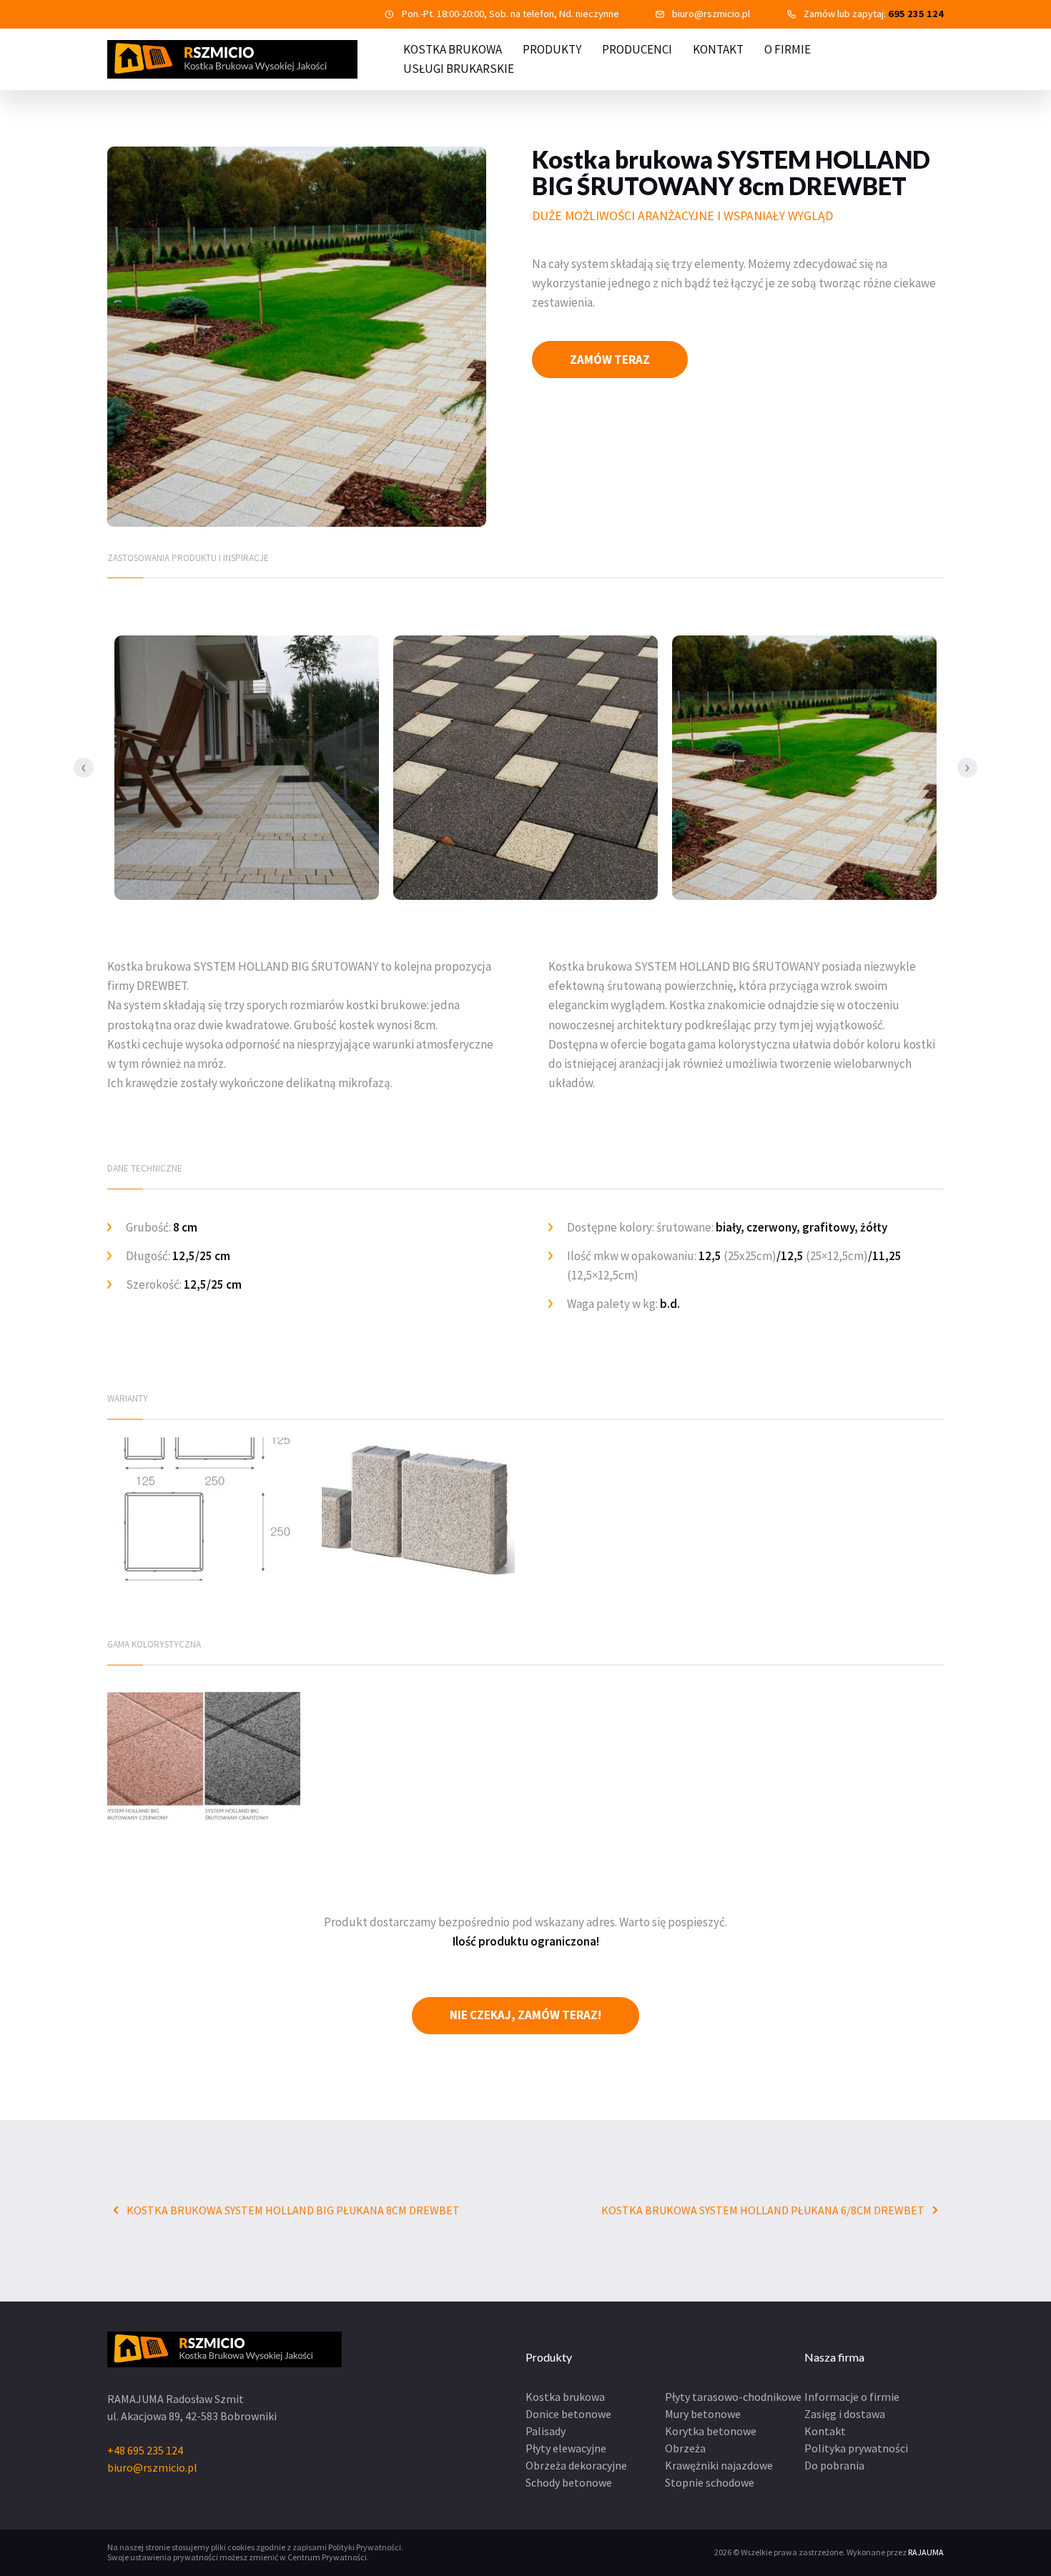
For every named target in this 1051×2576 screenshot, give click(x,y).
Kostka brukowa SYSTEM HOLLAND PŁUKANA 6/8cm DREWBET (764, 2210)
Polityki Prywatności (365, 2547)
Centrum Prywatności (327, 2557)
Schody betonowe (569, 2482)
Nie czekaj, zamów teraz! (525, 2015)
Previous (84, 768)
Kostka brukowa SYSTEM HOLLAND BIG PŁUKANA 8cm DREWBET (292, 2210)
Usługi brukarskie (459, 69)
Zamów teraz (610, 360)
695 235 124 (916, 14)
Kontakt (718, 49)
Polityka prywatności (856, 2448)
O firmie (788, 49)
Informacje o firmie (852, 2397)
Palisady (546, 2431)
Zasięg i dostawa (845, 2414)
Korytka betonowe (711, 2431)
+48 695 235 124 (145, 2450)
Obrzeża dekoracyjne (576, 2465)
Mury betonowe (703, 2414)
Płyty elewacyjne (566, 2448)
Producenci (637, 49)
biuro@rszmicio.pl (711, 14)
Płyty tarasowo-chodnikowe (733, 2397)
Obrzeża (685, 2448)
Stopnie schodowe (710, 2482)
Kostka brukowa (565, 2397)
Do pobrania (834, 2465)
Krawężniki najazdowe (719, 2465)
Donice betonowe (568, 2414)
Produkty (552, 49)
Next (967, 768)
